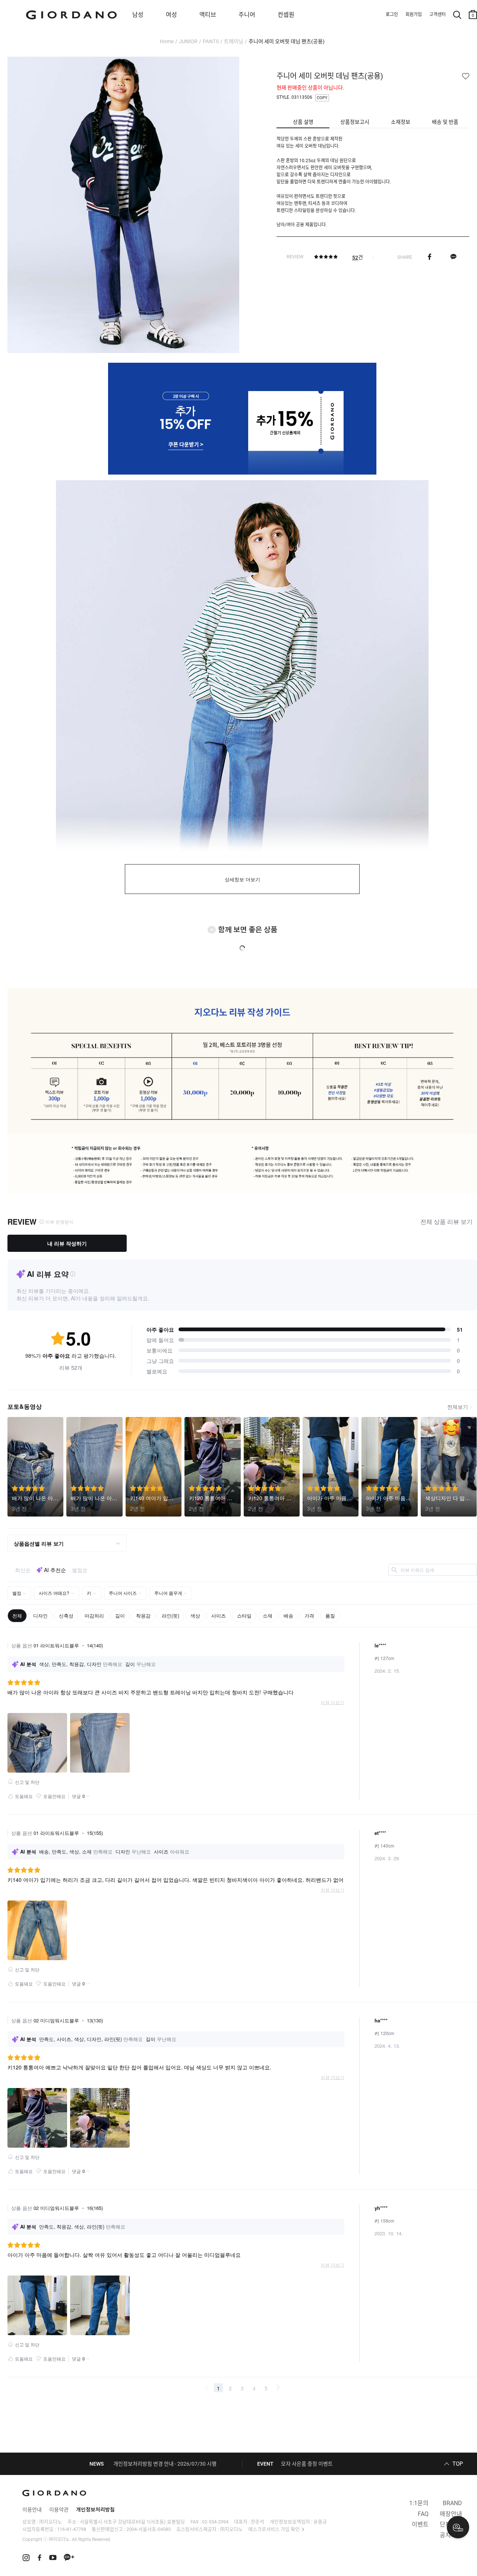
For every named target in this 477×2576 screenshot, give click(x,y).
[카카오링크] (453, 257)
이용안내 (32, 2510)
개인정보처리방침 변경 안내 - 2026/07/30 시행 (165, 2464)
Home (167, 41)
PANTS (211, 41)
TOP (458, 2464)
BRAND (452, 2503)
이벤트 (420, 2524)
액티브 (208, 15)
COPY (322, 98)
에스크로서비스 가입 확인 (274, 2529)
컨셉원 (286, 15)
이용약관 (59, 2510)
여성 (171, 15)
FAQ (423, 2514)
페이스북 (429, 257)
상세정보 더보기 (242, 880)
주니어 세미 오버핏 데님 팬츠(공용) (287, 41)
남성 (138, 15)
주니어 (247, 15)
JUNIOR (188, 41)
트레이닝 (234, 41)
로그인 (392, 15)
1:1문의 (419, 2503)
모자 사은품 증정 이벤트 (307, 2464)
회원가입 (414, 15)
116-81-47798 (72, 2529)
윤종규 (320, 2522)
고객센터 (437, 15)
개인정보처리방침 (95, 2510)
